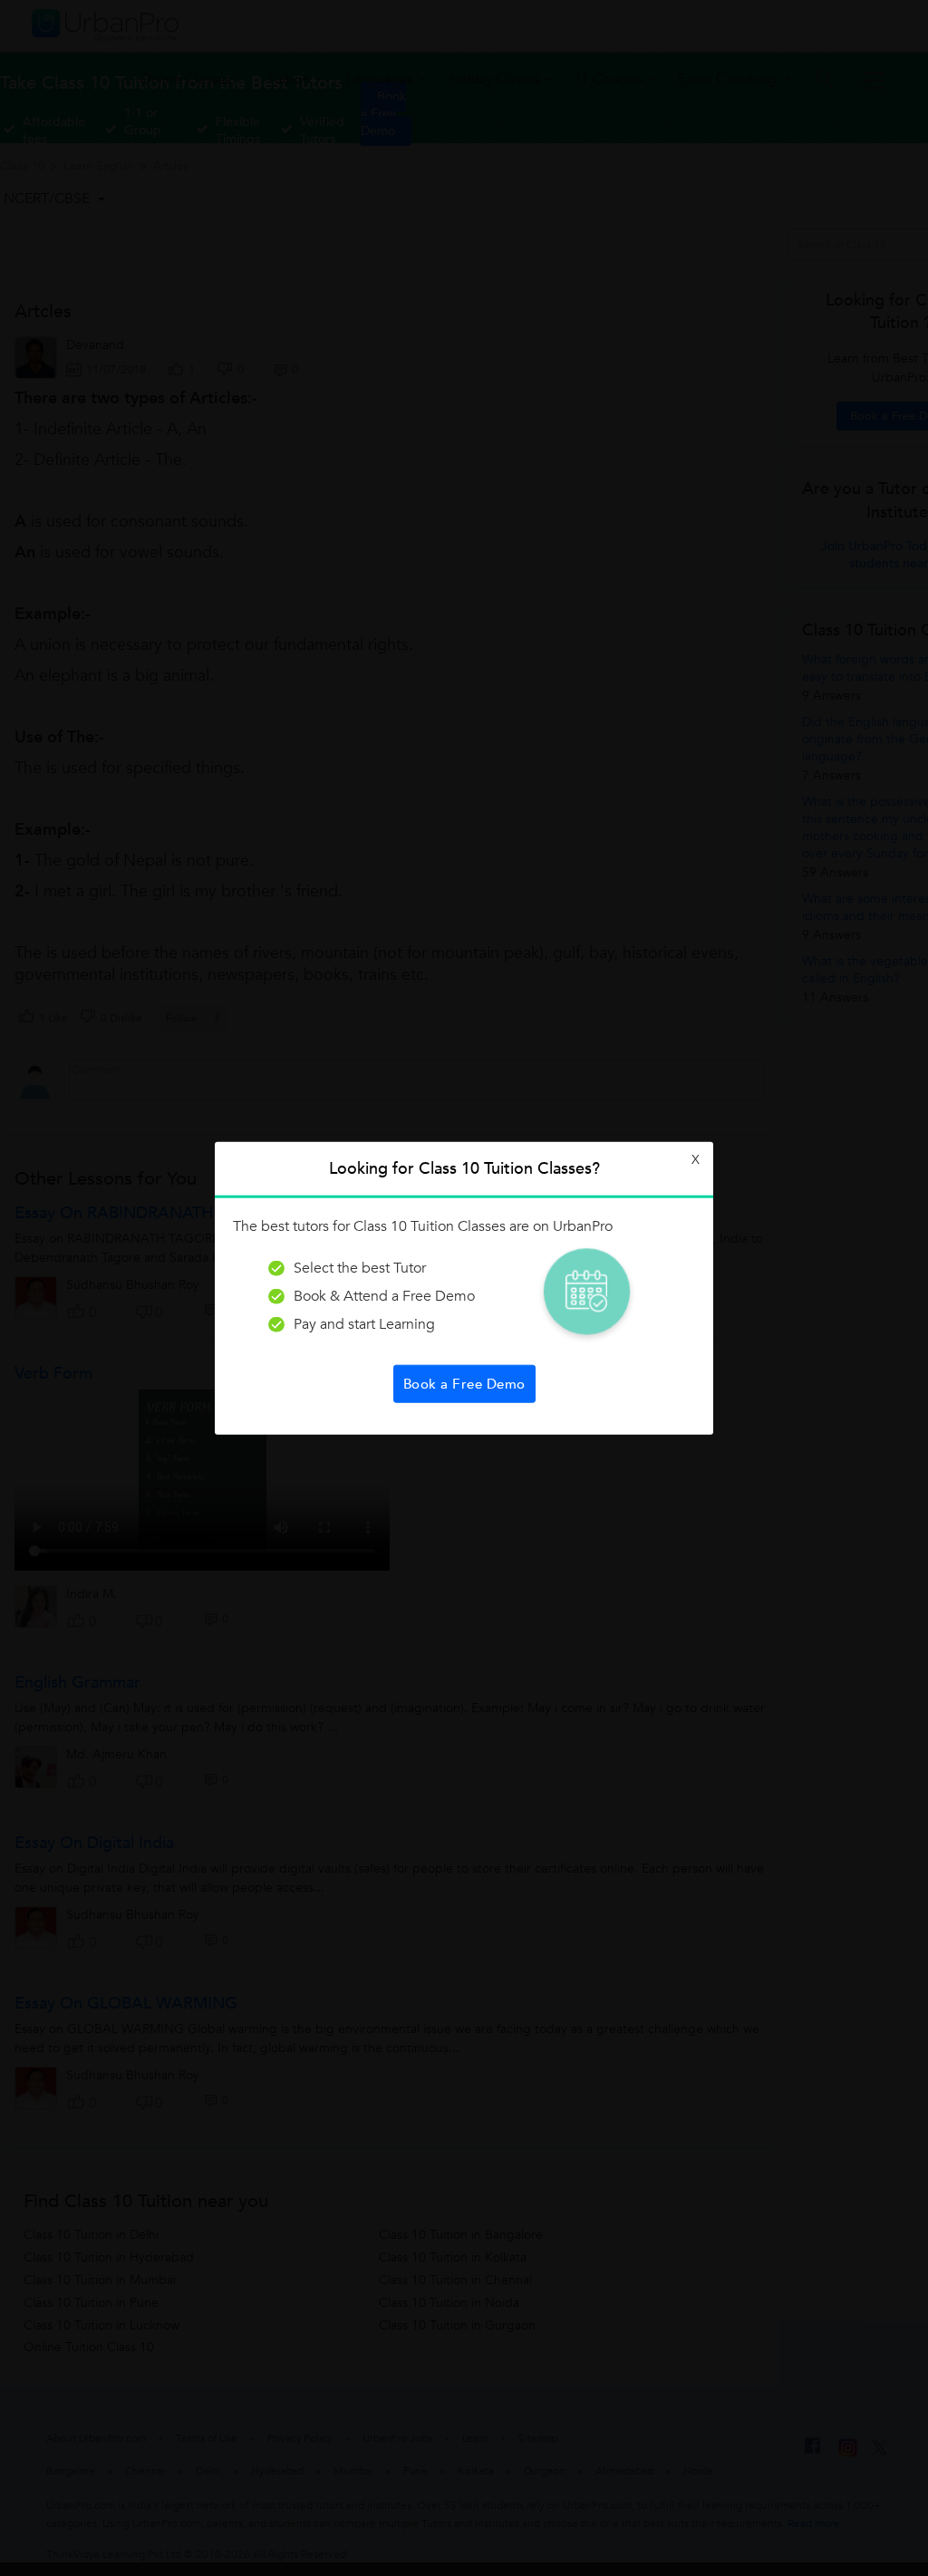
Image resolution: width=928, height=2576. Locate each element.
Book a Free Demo (464, 1383)
